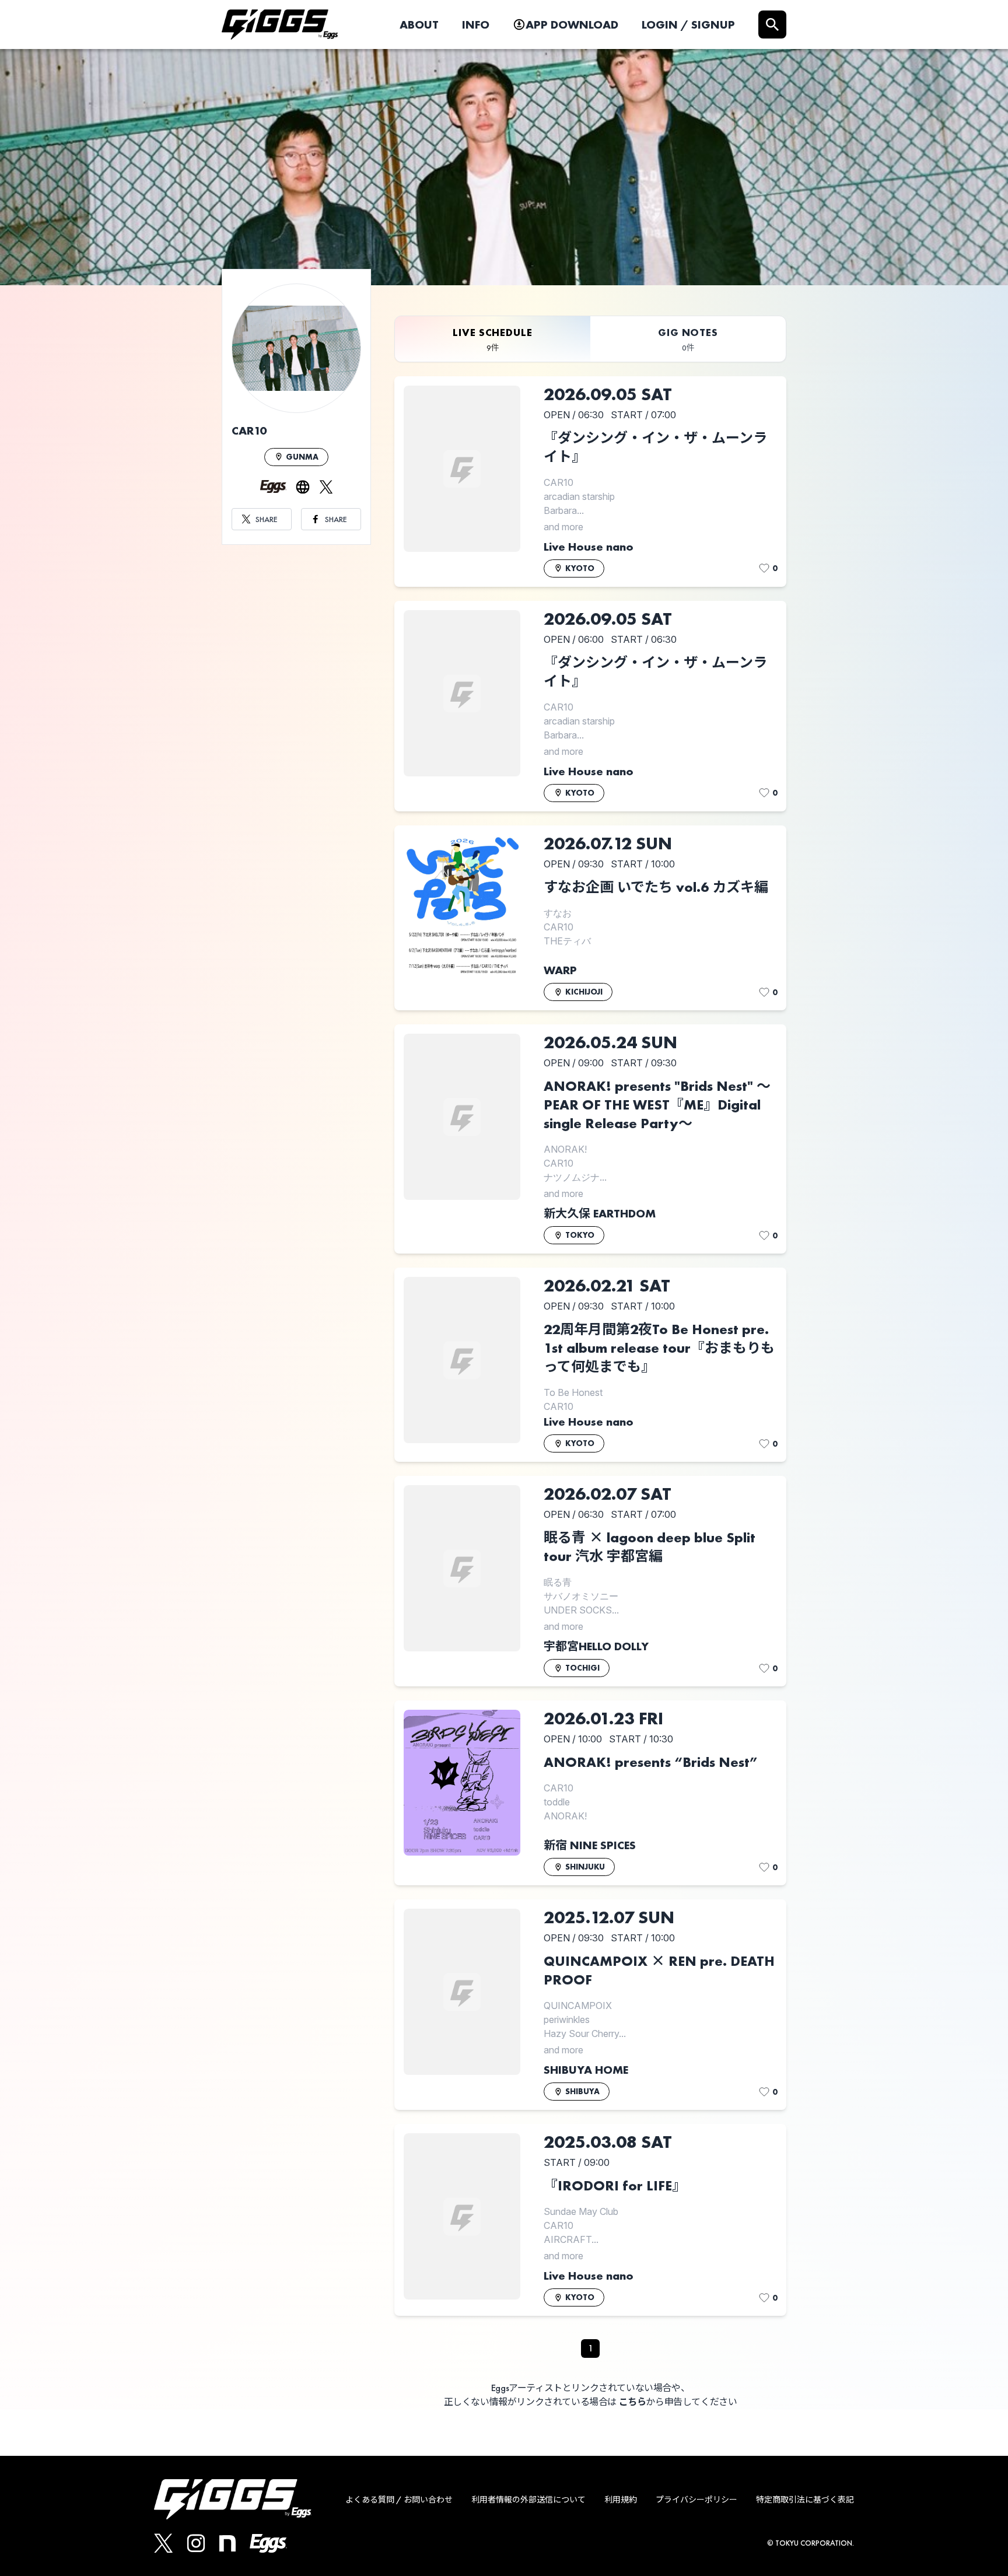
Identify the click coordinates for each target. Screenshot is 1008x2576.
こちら (633, 2402)
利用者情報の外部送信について (528, 2500)
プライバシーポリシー (696, 2500)
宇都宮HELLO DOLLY (596, 1646)
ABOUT (419, 24)
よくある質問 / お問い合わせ (399, 2500)
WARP (560, 970)
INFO (476, 24)
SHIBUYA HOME (586, 2070)
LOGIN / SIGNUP (688, 24)
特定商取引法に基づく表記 (805, 2500)
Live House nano (589, 547)
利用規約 (621, 2500)
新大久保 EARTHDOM (600, 1213)
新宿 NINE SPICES (590, 1845)
